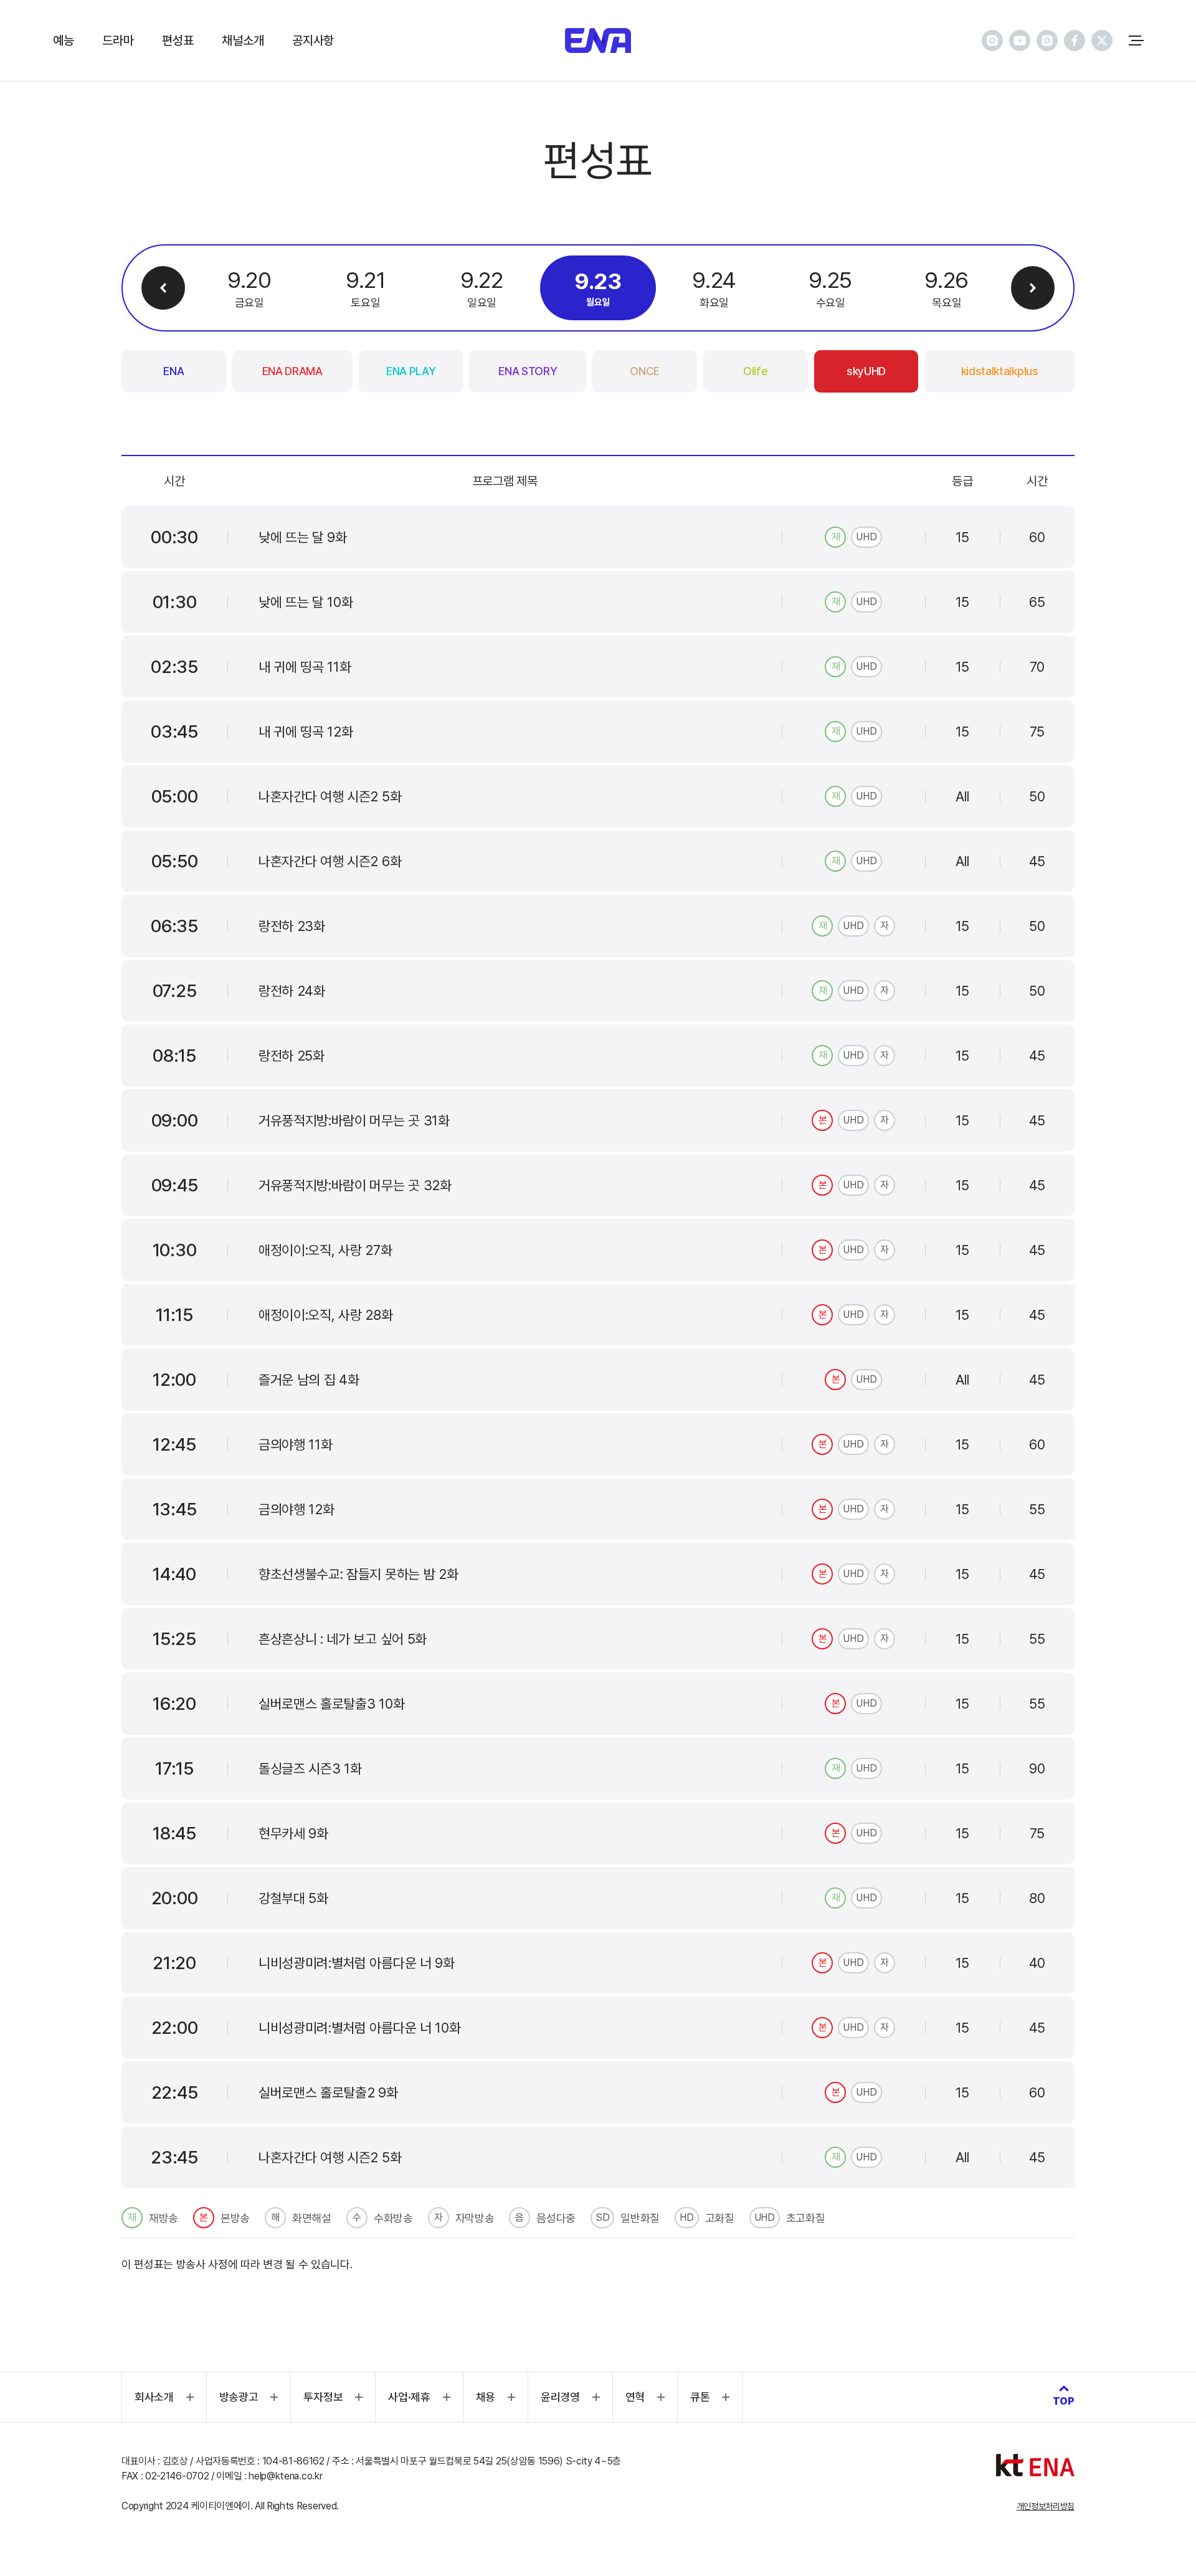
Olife (755, 371)
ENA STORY (528, 371)
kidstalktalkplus (1000, 371)
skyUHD (866, 371)
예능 (63, 41)
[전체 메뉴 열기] (1136, 41)
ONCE (645, 371)
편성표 (178, 41)
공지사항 (313, 41)
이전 (163, 288)
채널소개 (243, 41)
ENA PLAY (411, 371)
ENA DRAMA (292, 371)
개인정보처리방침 (1046, 2506)
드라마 (118, 41)
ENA (173, 371)
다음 (1033, 288)
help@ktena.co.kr (285, 2476)
